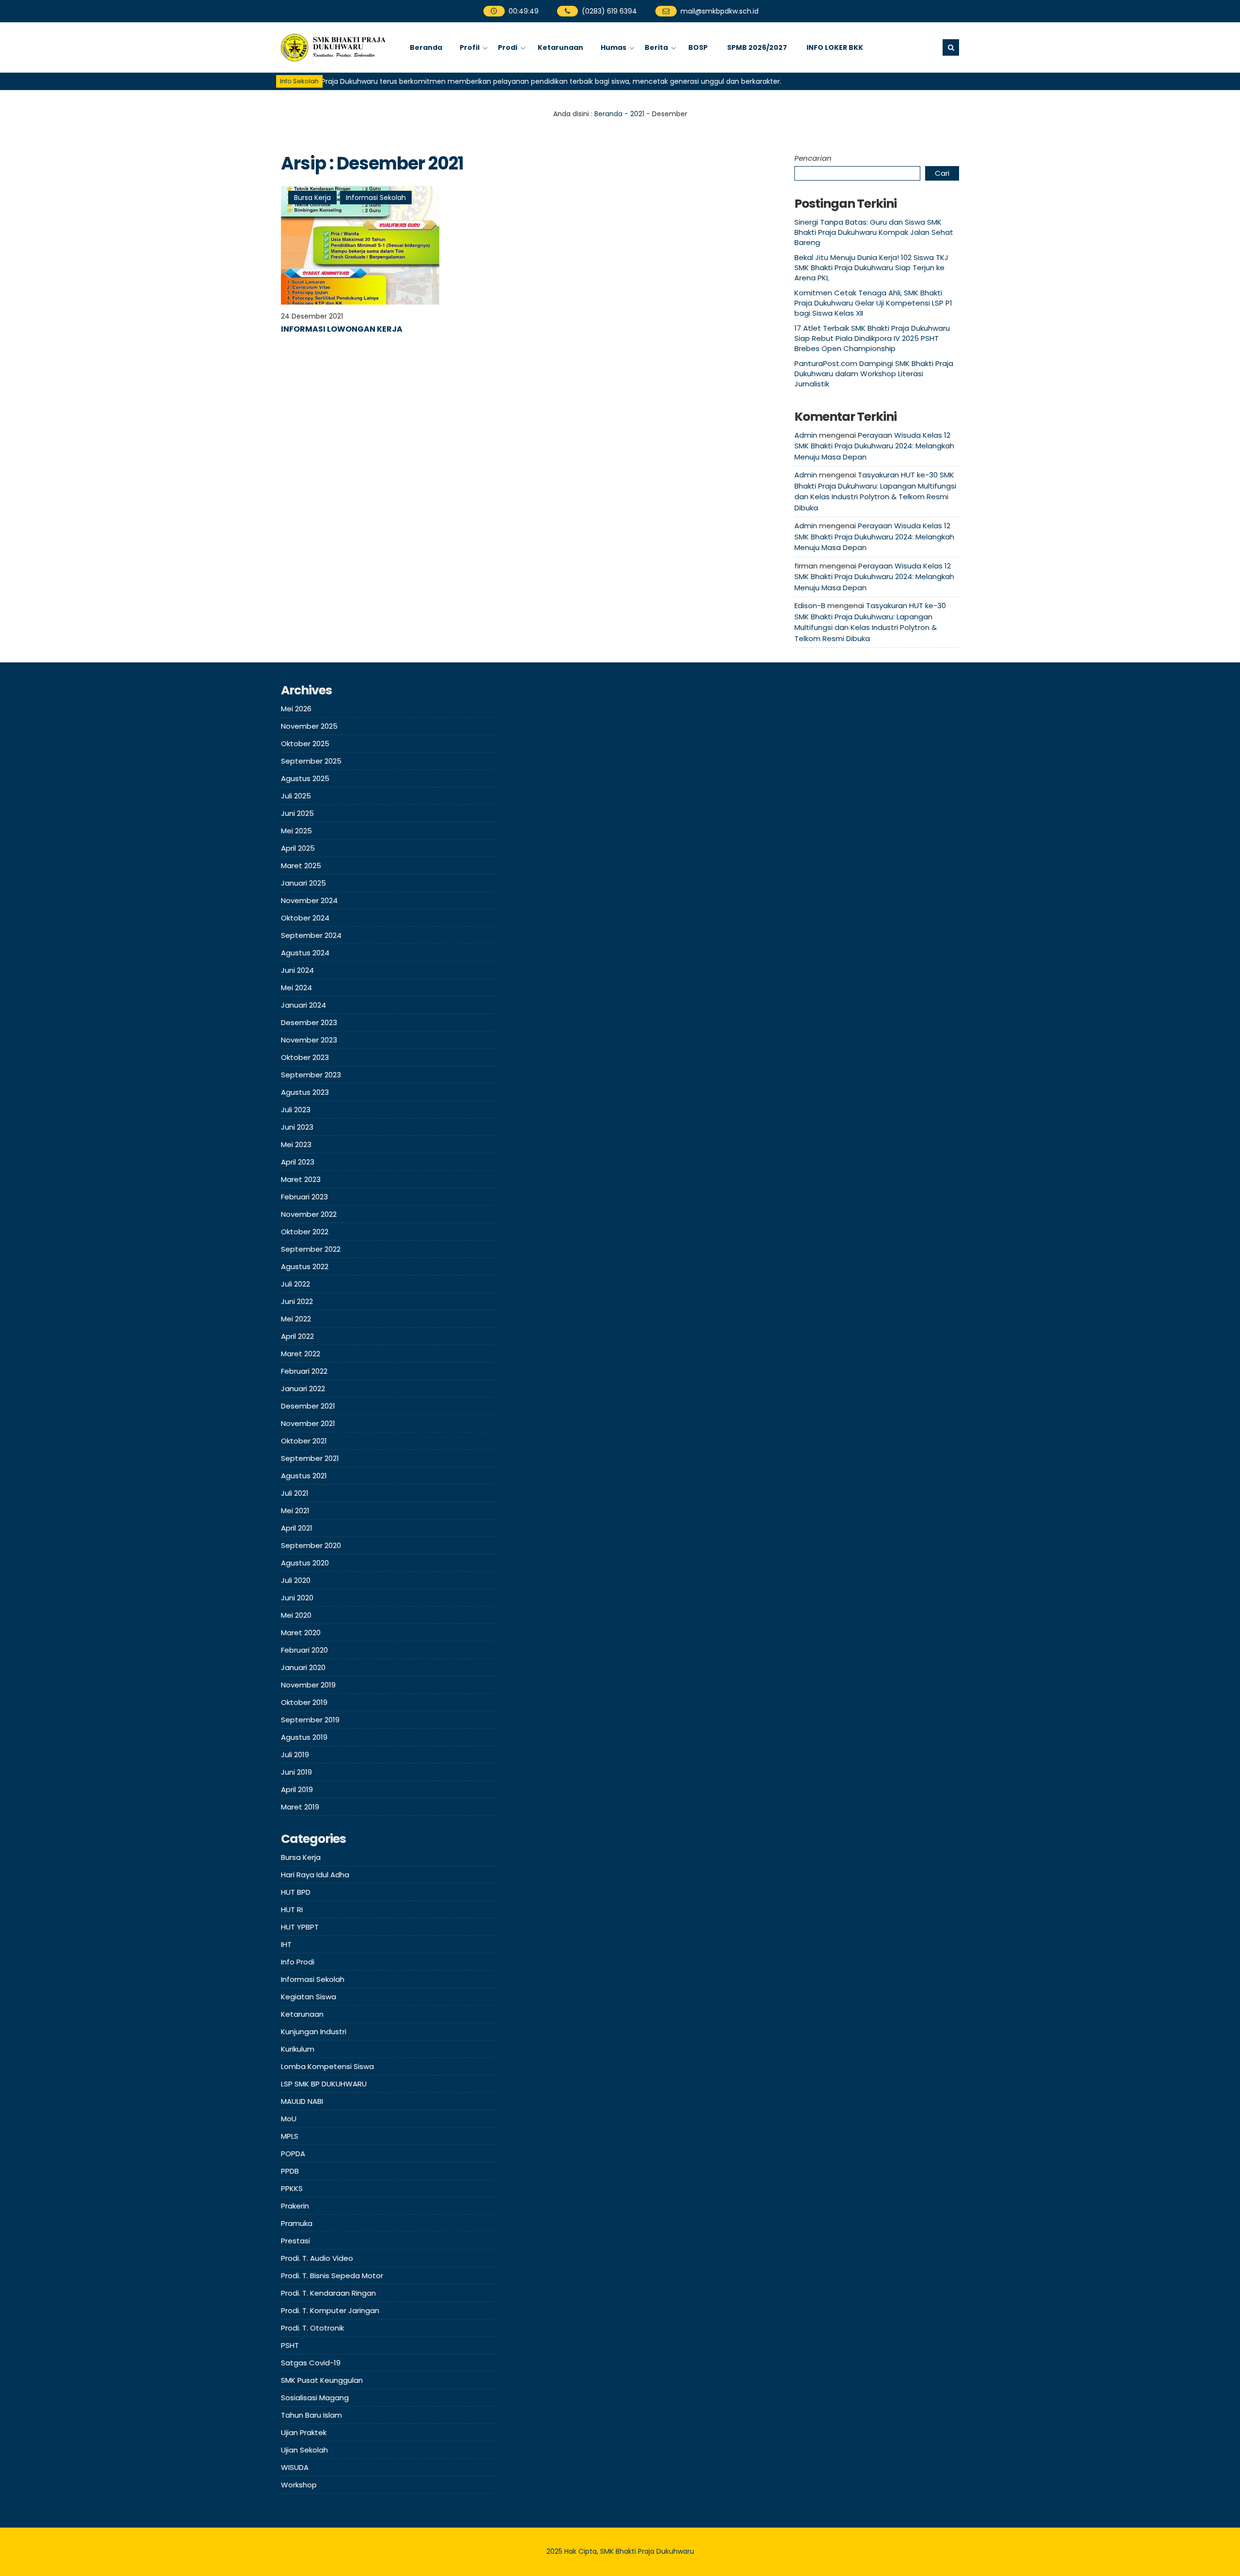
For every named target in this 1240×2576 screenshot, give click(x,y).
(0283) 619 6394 (609, 11)
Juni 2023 (297, 1127)
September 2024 (311, 935)
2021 (637, 114)
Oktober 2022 (305, 1232)
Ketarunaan (560, 47)
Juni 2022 (297, 1301)
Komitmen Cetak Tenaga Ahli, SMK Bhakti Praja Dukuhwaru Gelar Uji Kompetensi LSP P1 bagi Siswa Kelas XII (873, 303)
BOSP (698, 47)
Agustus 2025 (305, 778)
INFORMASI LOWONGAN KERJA (342, 329)
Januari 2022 (303, 1388)
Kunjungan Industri (314, 2032)
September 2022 (311, 1249)
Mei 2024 (296, 988)
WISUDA (295, 2467)
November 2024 (309, 900)
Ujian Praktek (304, 2432)
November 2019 (308, 1685)
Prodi (508, 47)
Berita (656, 47)
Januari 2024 (303, 1005)
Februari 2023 (304, 1197)
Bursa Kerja (312, 198)
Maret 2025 (301, 866)
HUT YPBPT (300, 1927)
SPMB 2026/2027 (757, 47)
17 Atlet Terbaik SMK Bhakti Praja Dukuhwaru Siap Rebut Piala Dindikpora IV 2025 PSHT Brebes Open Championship (872, 338)
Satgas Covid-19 (311, 2363)
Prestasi (295, 2241)
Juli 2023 (296, 1110)
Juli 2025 (296, 796)
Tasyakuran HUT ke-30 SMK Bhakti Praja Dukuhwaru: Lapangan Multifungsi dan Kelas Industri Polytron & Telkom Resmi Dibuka (875, 491)
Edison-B (810, 606)
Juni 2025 (297, 813)
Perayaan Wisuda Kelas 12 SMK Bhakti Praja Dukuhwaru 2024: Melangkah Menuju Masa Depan (874, 446)
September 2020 (311, 1545)
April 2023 (298, 1162)
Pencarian (813, 158)
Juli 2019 (295, 1755)
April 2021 (297, 1528)
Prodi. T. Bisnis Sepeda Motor (332, 2276)
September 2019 (310, 1720)
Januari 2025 (303, 883)
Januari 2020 (303, 1667)
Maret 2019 (300, 1807)
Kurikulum (298, 2049)
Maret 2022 (301, 1354)
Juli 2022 (295, 1284)
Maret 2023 (301, 1179)
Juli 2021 (295, 1493)
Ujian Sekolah (304, 2450)
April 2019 (297, 1789)
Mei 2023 (296, 1144)
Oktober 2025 (305, 744)
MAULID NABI (302, 2101)
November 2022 (309, 1214)
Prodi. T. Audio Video (317, 2258)
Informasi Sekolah (376, 198)
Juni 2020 (297, 1598)
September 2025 (311, 761)
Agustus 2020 (305, 1563)
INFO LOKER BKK (835, 47)
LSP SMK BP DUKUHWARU (324, 2084)
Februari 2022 (304, 1371)
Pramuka (297, 2223)
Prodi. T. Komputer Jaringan (330, 2310)
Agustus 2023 (305, 1092)
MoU (289, 2119)
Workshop (299, 2485)
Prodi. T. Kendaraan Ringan (328, 2293)
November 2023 (309, 1040)
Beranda (426, 47)
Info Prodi (298, 1962)
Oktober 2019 (304, 1702)
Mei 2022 (296, 1319)
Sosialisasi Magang (315, 2398)
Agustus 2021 (304, 1476)
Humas (613, 47)
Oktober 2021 (304, 1441)
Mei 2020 (296, 1615)
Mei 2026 (296, 709)
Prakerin (295, 2206)
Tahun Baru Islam (311, 2415)
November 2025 (309, 726)
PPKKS (292, 2188)
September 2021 (310, 1458)
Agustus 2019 (304, 1737)
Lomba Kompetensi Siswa (327, 2066)
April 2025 (298, 848)
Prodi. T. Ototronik (312, 2328)
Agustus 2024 (305, 953)
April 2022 (297, 1336)
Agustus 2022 (305, 1266)
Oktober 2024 (305, 918)
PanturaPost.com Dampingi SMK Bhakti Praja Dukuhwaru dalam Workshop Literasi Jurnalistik (874, 374)
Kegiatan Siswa (309, 1997)
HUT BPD (296, 1892)
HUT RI (292, 1909)
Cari (942, 173)
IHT (286, 1944)
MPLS (290, 2136)
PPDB (290, 2171)
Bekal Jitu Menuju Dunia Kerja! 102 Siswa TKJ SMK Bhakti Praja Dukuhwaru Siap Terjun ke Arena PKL (871, 268)
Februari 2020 (304, 1650)
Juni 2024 (297, 970)
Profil (470, 47)
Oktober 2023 (305, 1057)
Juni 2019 (296, 1772)
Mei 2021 (295, 1510)
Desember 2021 (308, 1406)
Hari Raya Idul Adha (315, 1875)
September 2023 (311, 1075)
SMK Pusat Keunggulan (322, 2380)
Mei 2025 (296, 831)
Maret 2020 (301, 1633)
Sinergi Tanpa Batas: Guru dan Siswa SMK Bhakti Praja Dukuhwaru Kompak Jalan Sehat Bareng (874, 232)
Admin (806, 435)
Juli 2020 (296, 1580)
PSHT (290, 2345)
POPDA (293, 2154)
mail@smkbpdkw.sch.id (719, 11)
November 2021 (308, 1423)
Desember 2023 (309, 1022)
